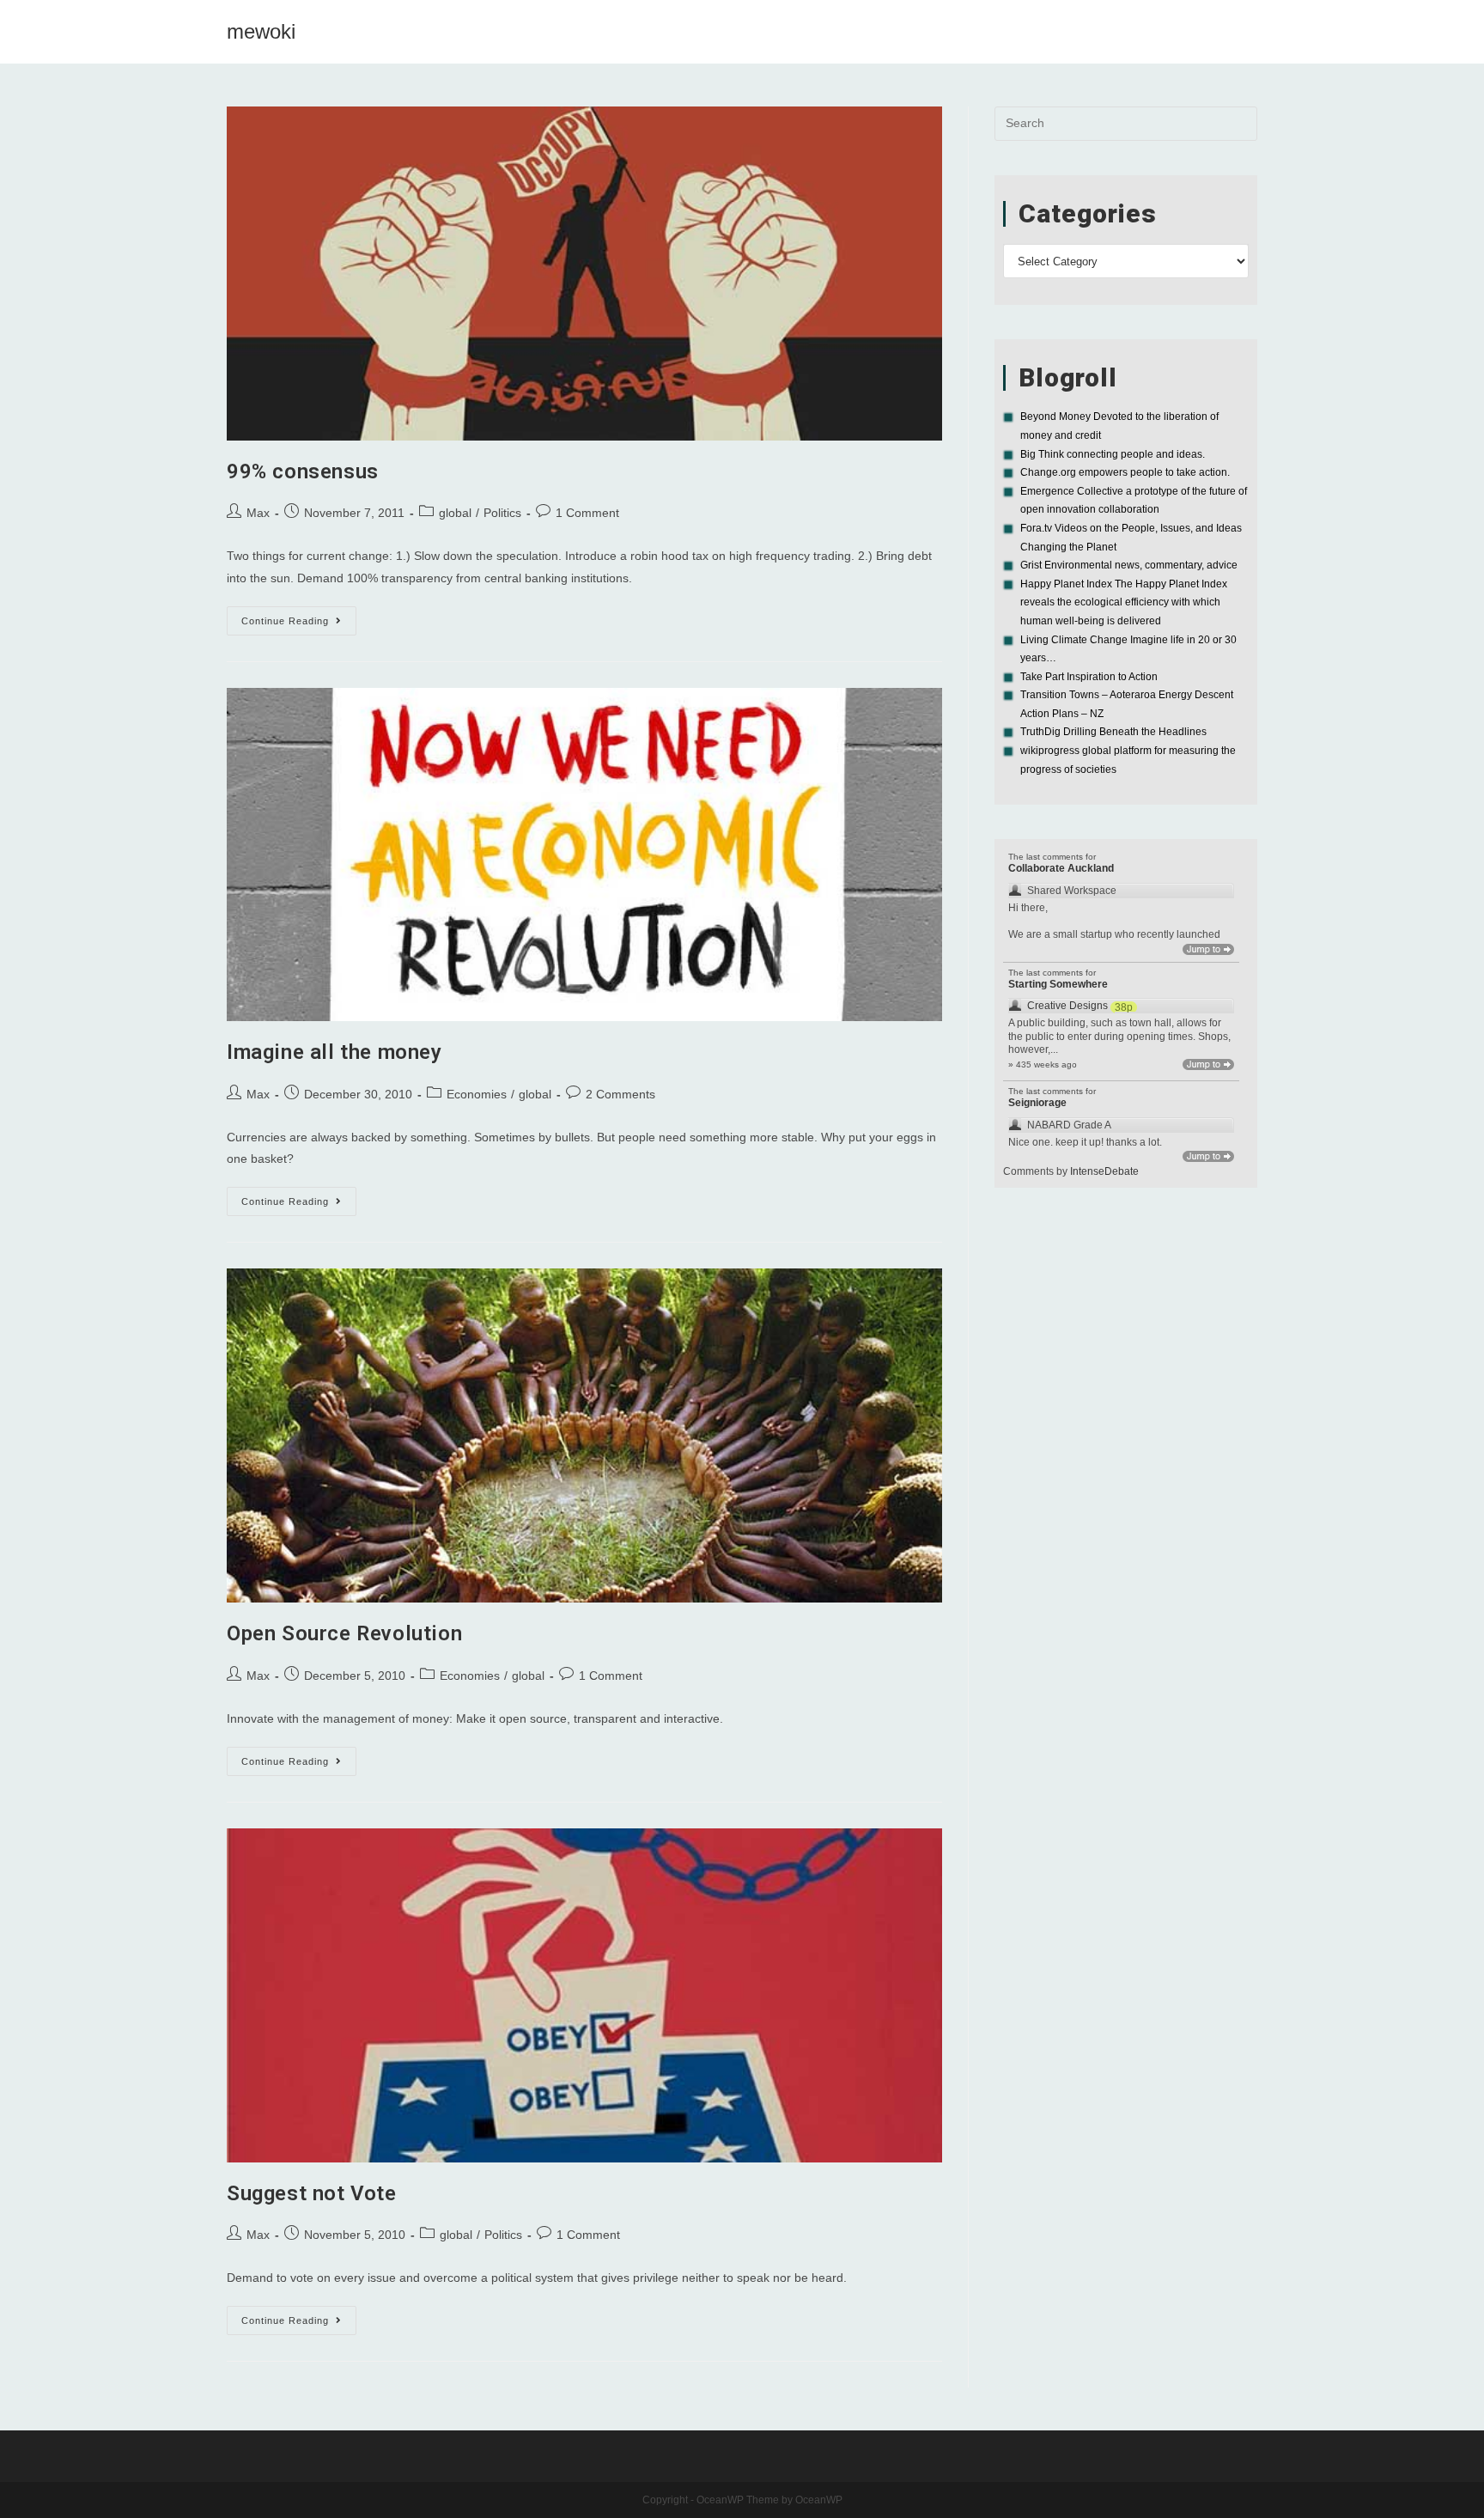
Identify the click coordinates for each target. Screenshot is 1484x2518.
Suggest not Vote (312, 2193)
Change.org (1048, 472)
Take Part (1042, 677)
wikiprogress (1050, 751)
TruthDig (1040, 732)
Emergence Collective (1072, 491)
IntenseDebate (1104, 1171)
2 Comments (620, 1094)
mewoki (261, 31)
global (455, 513)
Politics (502, 513)
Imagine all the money (335, 1052)
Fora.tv (1036, 528)
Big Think (1042, 454)
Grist (1031, 565)
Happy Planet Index (1066, 584)
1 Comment (587, 513)
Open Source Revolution (344, 1633)
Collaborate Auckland (1061, 868)
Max (258, 513)
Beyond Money (1055, 417)
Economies (477, 1094)
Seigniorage (1037, 1103)
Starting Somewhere (1058, 984)
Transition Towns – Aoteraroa (1088, 695)
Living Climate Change (1074, 640)
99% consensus (303, 471)
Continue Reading (299, 625)
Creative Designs (1067, 1006)
